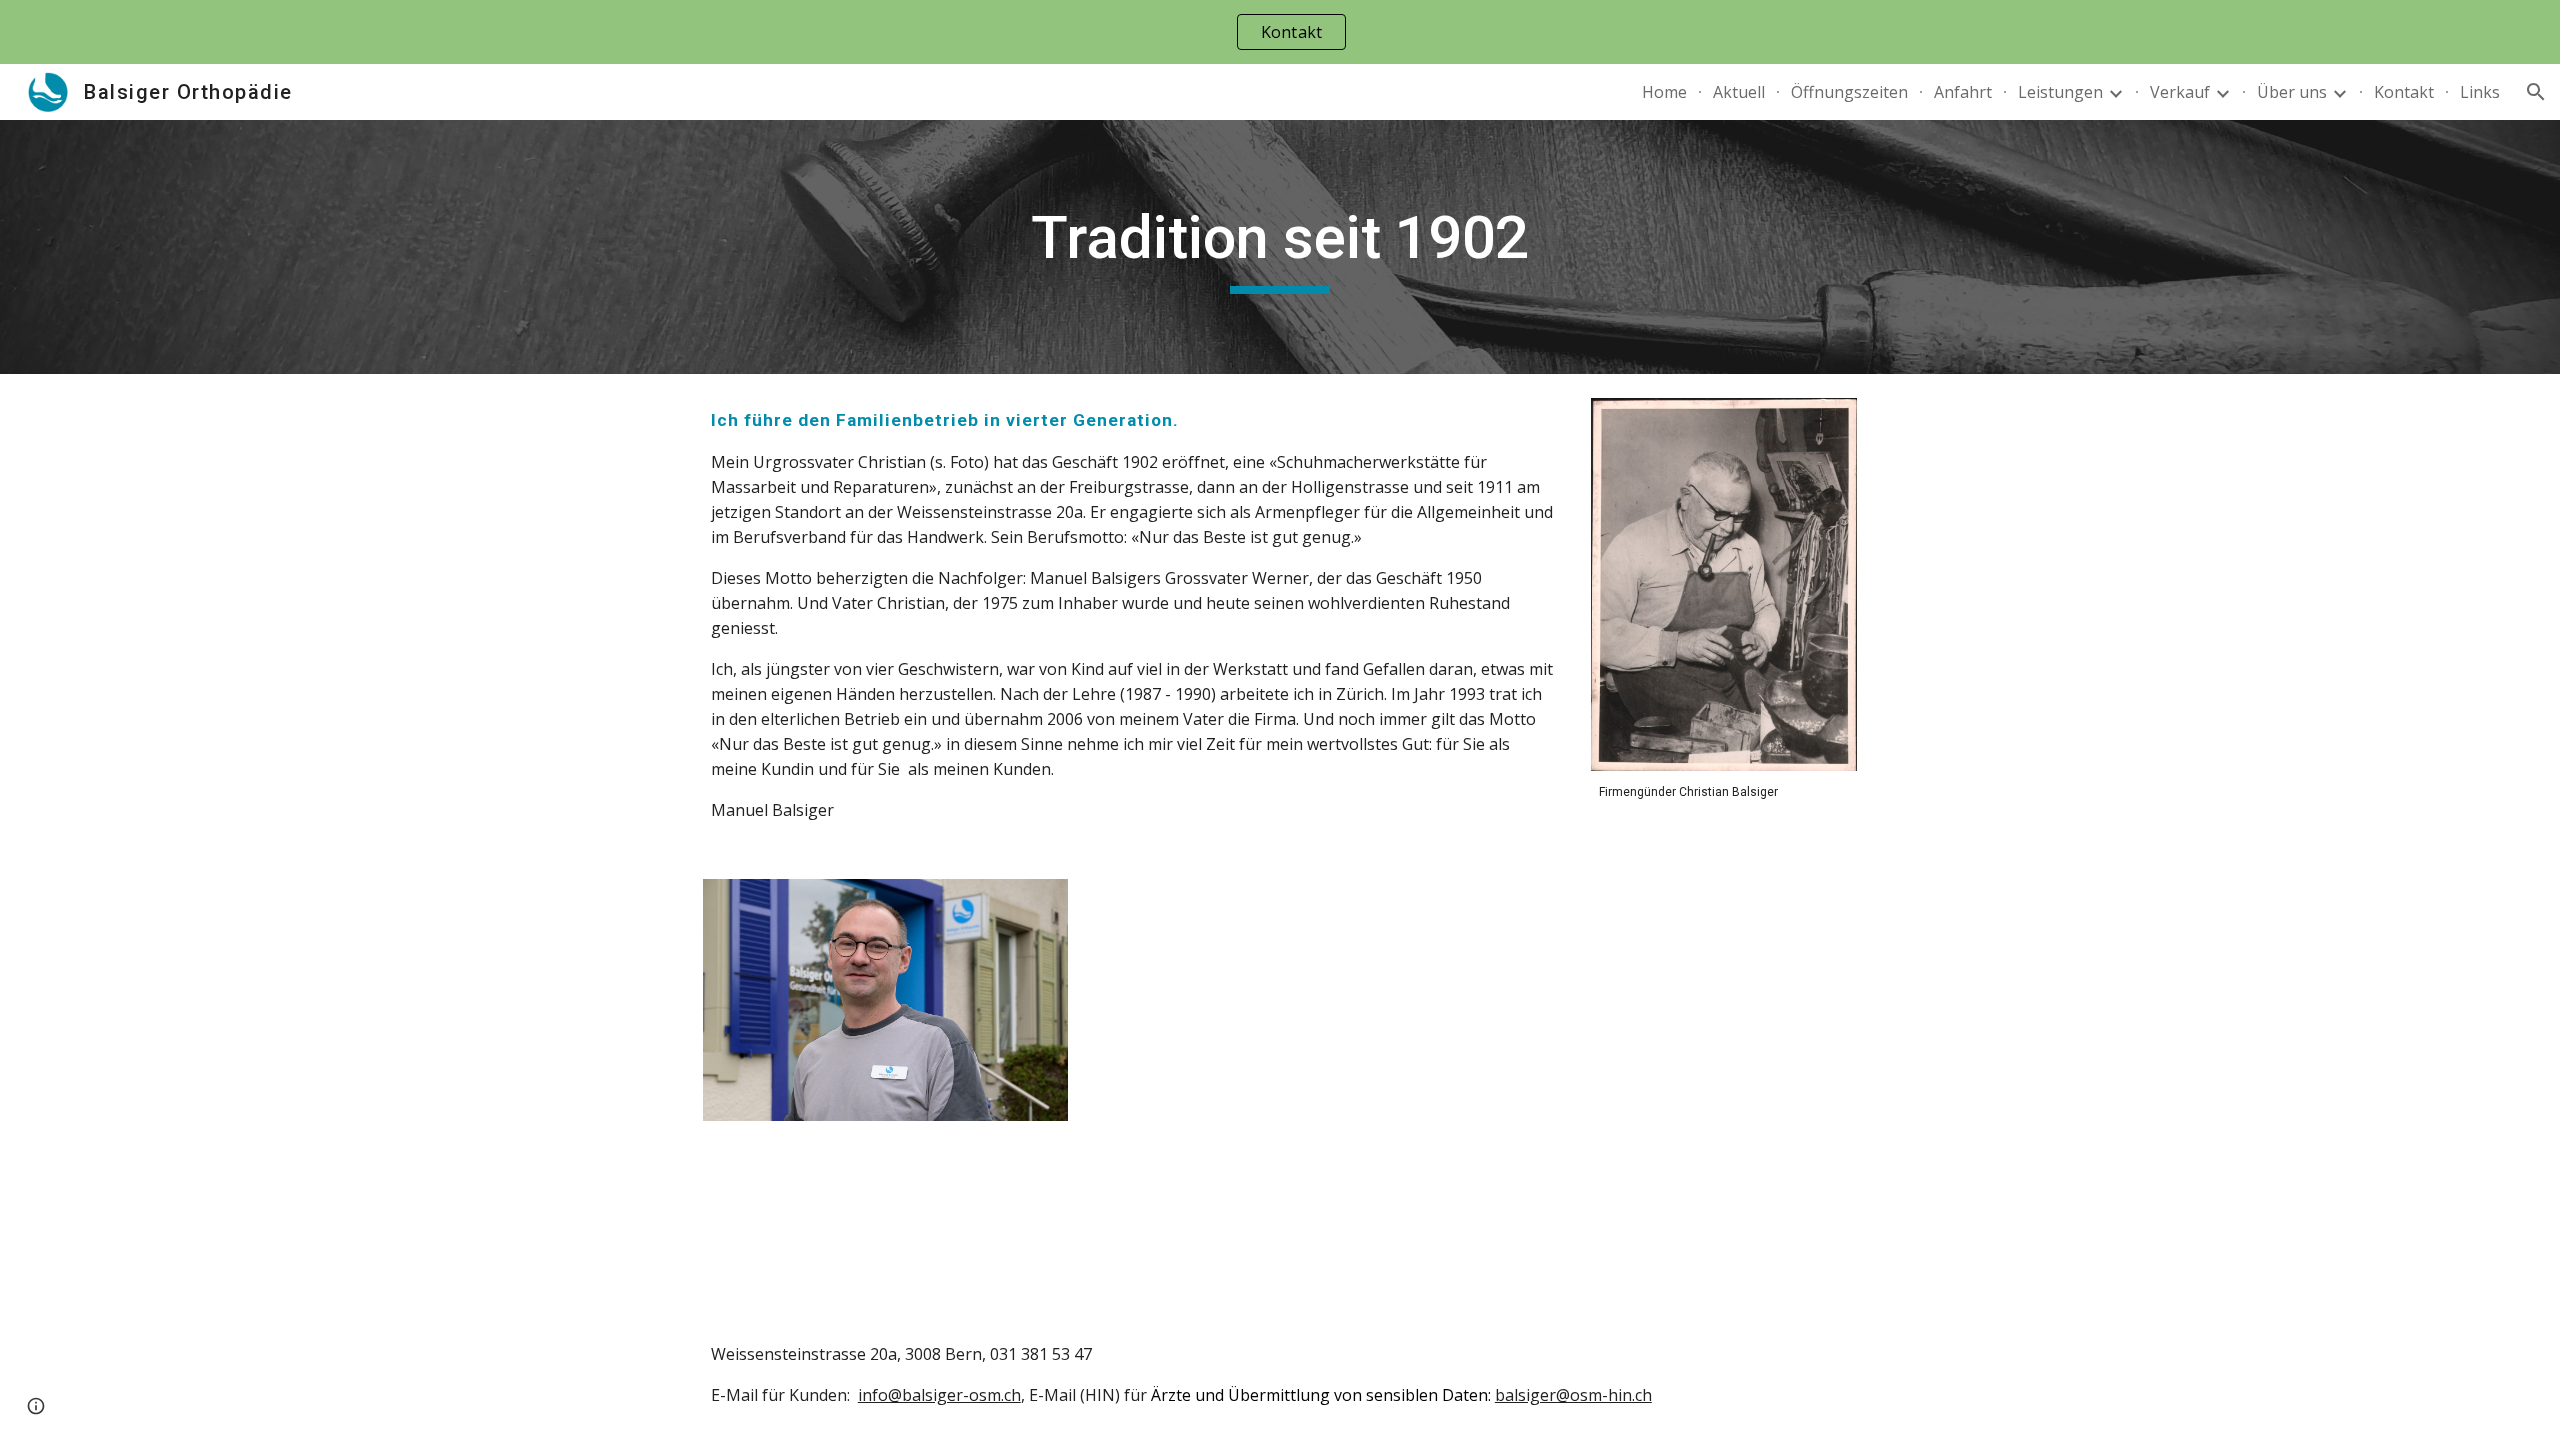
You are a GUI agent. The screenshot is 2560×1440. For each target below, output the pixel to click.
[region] (1280, 32)
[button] (2536, 92)
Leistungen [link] (2060, 92)
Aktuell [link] (1739, 92)
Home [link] (1664, 92)
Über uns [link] (2292, 92)
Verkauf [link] (2180, 92)
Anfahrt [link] (1963, 92)
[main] (1280, 247)
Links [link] (2480, 92)
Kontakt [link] (2404, 92)
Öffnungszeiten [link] (1849, 92)
